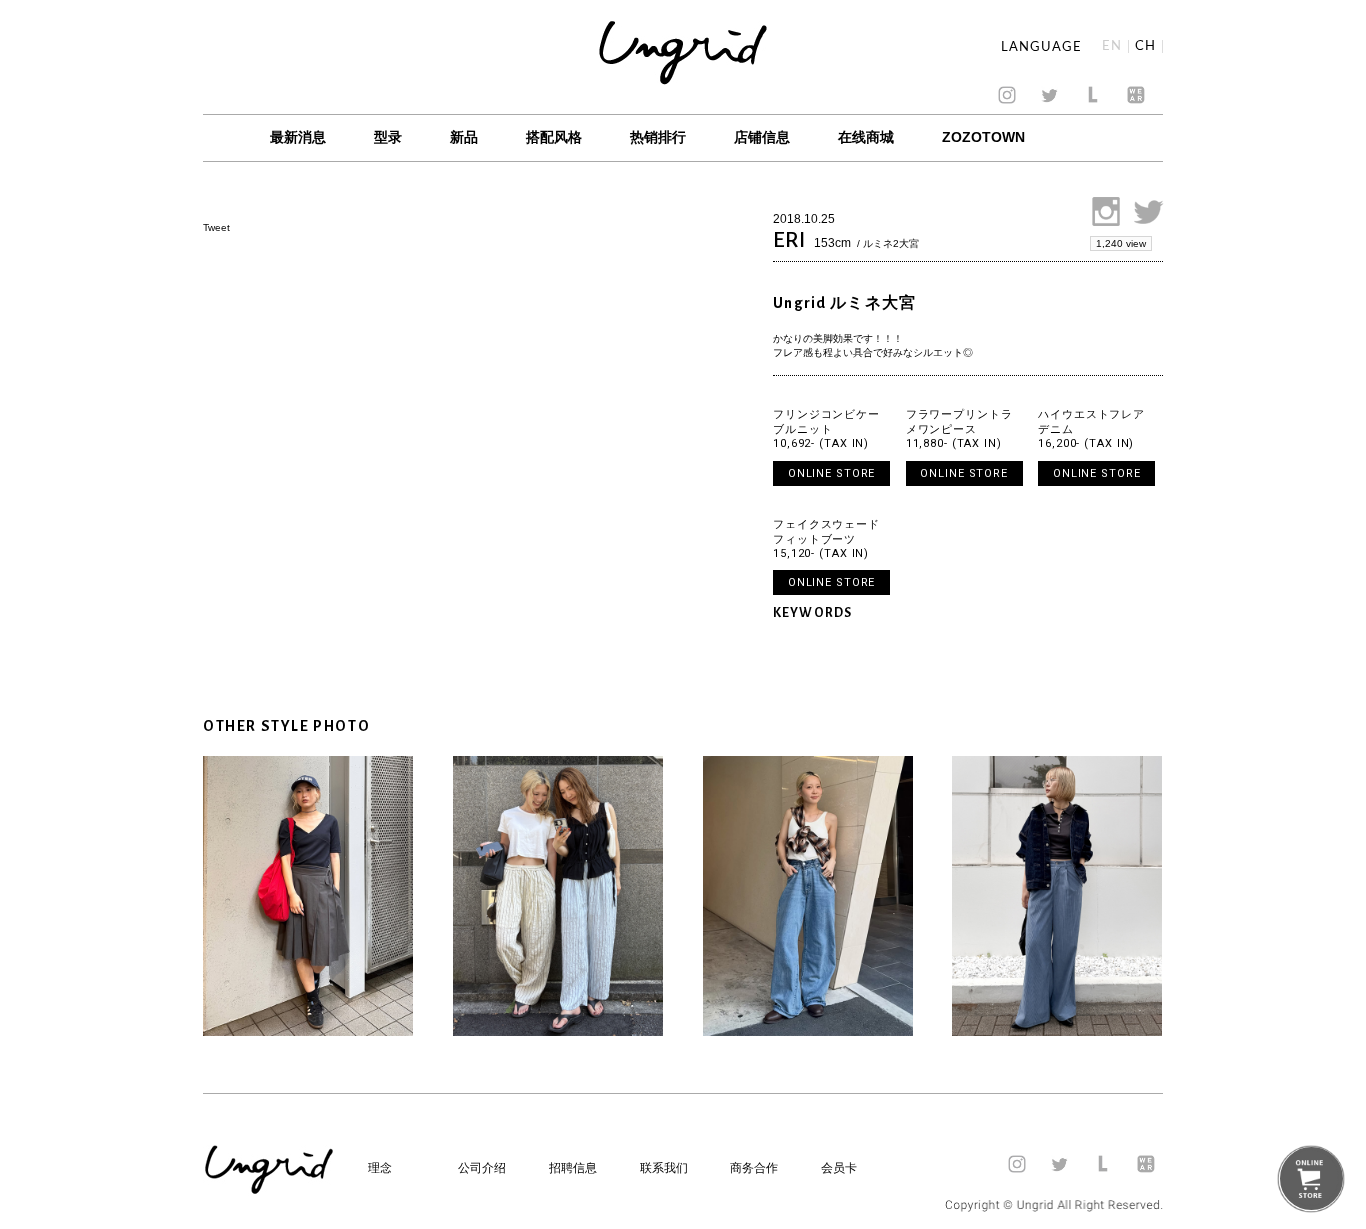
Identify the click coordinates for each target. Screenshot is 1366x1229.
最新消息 (298, 137)
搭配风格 (554, 137)
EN (1112, 46)
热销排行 (658, 137)
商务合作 (754, 1168)
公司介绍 (482, 1168)
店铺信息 (762, 137)
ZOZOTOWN (983, 137)
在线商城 (866, 137)
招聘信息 (573, 1168)
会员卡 (839, 1168)
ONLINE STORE (832, 473)
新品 (464, 137)
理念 (380, 1168)
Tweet (216, 227)
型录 (388, 137)
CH (1145, 46)
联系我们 (664, 1168)
